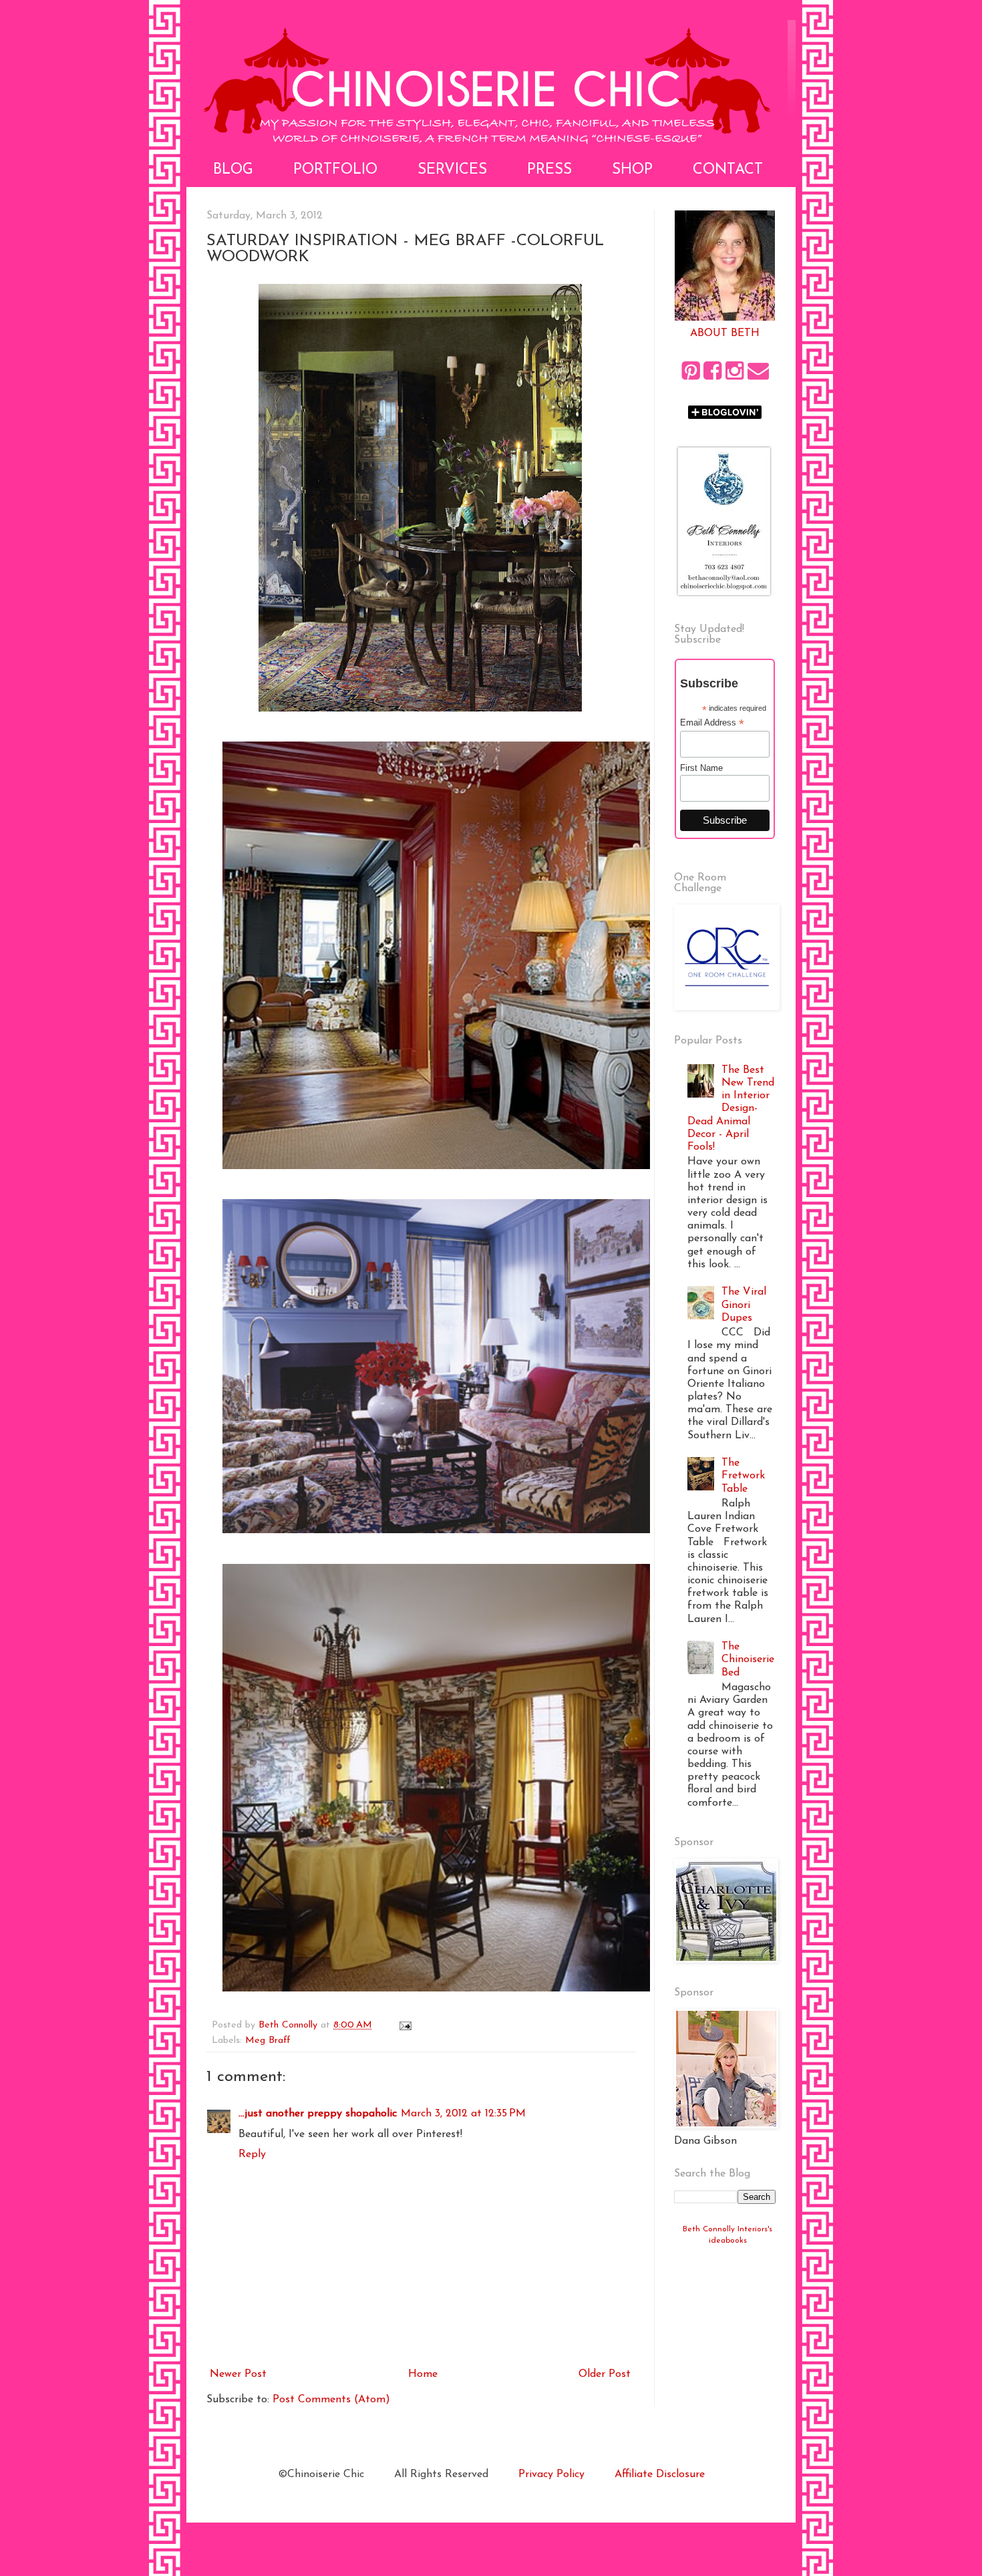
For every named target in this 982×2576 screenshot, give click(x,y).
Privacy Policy (551, 2474)
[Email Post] (405, 2025)
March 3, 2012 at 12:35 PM (463, 2114)
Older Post (605, 2374)
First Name (701, 768)
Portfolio (335, 170)
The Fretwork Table (743, 1476)
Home (423, 2374)
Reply (252, 2154)
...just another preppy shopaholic (318, 2114)
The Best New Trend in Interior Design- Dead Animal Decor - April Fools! (731, 1109)
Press (549, 170)
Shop (632, 170)
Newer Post (238, 2374)
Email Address (712, 723)
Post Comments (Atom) (331, 2400)
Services (452, 170)
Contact (728, 170)
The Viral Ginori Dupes (744, 1305)
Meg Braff (268, 2041)
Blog (233, 170)
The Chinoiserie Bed (748, 1659)
